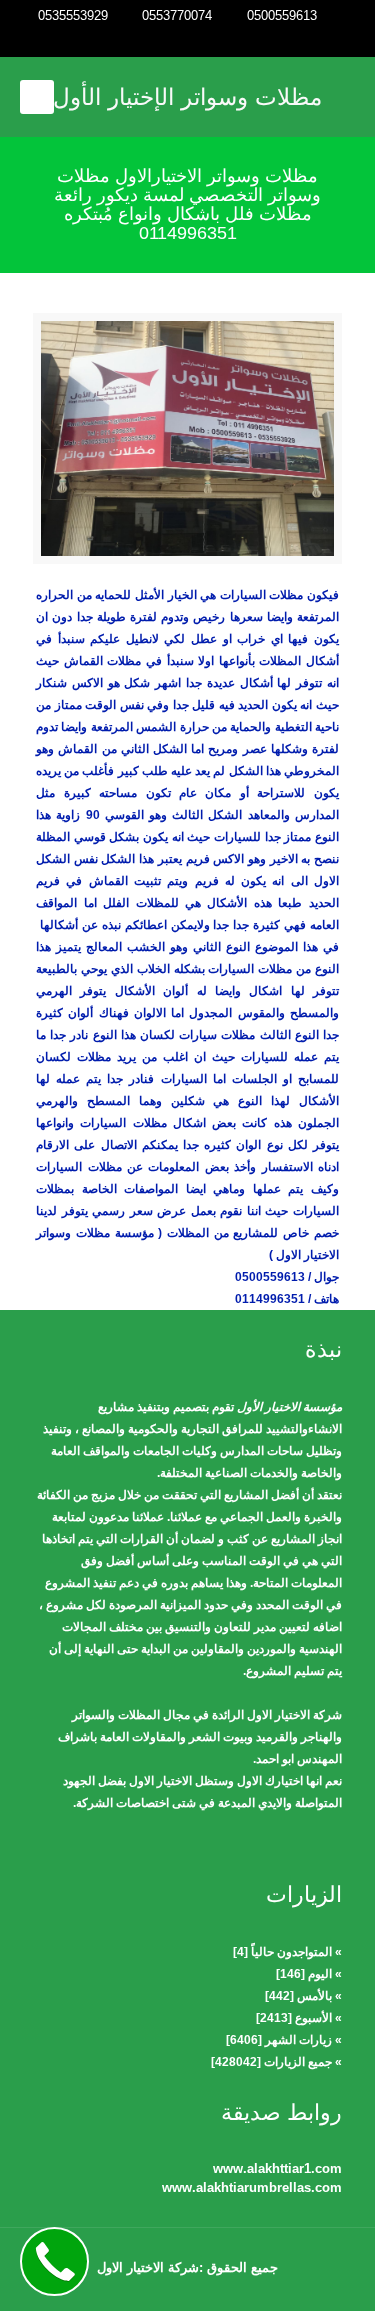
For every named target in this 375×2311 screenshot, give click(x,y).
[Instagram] (160, 40)
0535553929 (73, 15)
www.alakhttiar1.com (277, 2168)
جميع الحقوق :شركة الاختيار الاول (187, 2267)
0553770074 (177, 15)
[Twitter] (187, 40)
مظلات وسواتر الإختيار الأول (187, 97)
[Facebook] (214, 40)
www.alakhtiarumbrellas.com (252, 2187)
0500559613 (282, 15)
